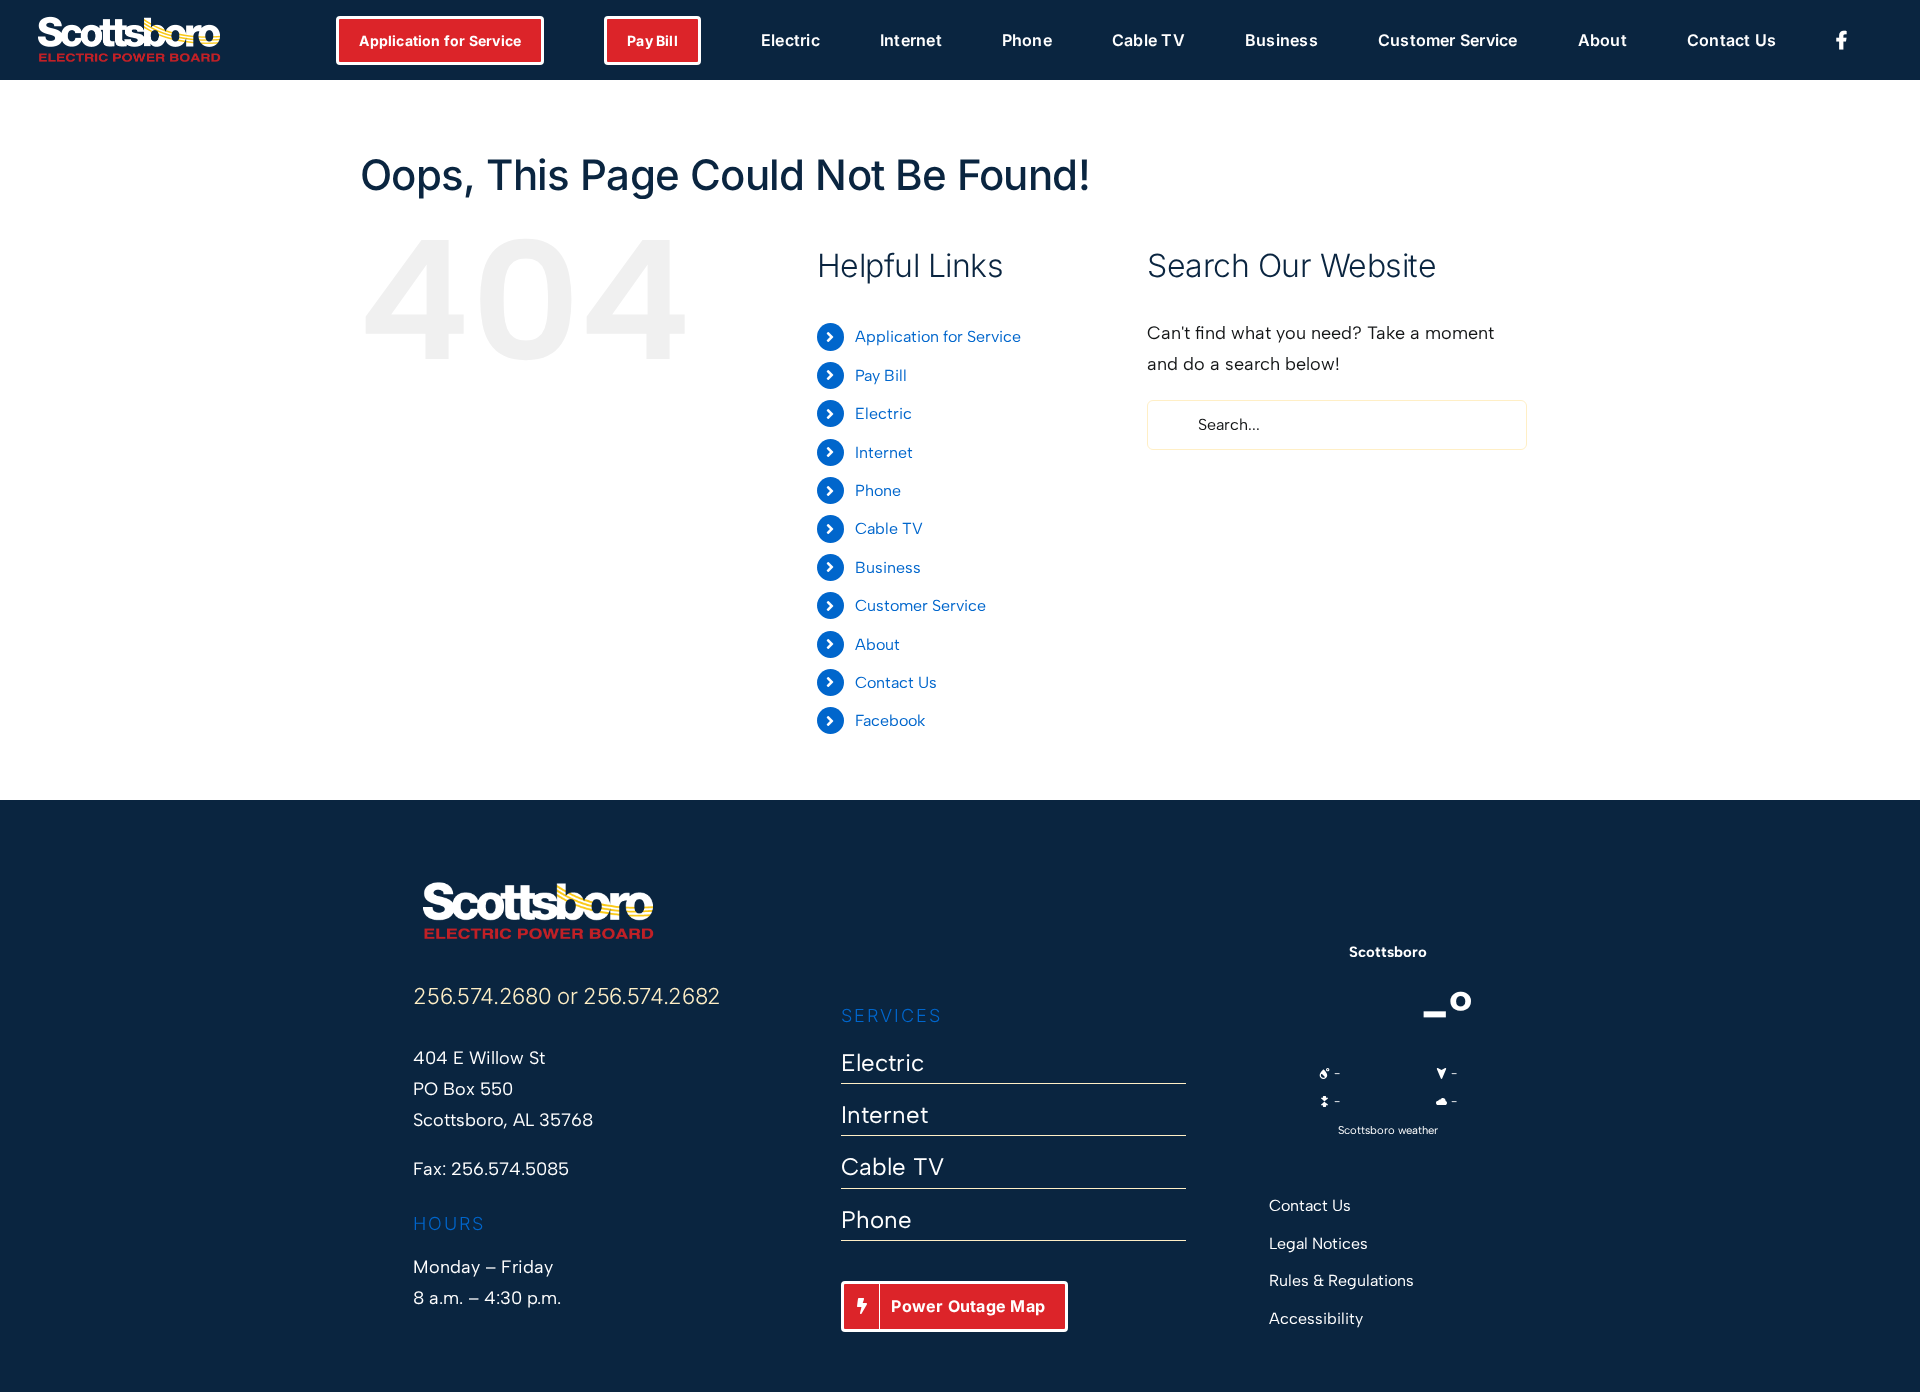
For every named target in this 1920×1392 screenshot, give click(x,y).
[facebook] (850, 943)
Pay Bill (881, 375)
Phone (878, 490)
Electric (883, 413)
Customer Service (920, 605)
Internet (884, 452)
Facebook (890, 720)
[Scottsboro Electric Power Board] (538, 889)
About (877, 644)
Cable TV (889, 528)
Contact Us (896, 682)
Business (888, 567)
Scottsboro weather (1388, 1130)
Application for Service (938, 336)
